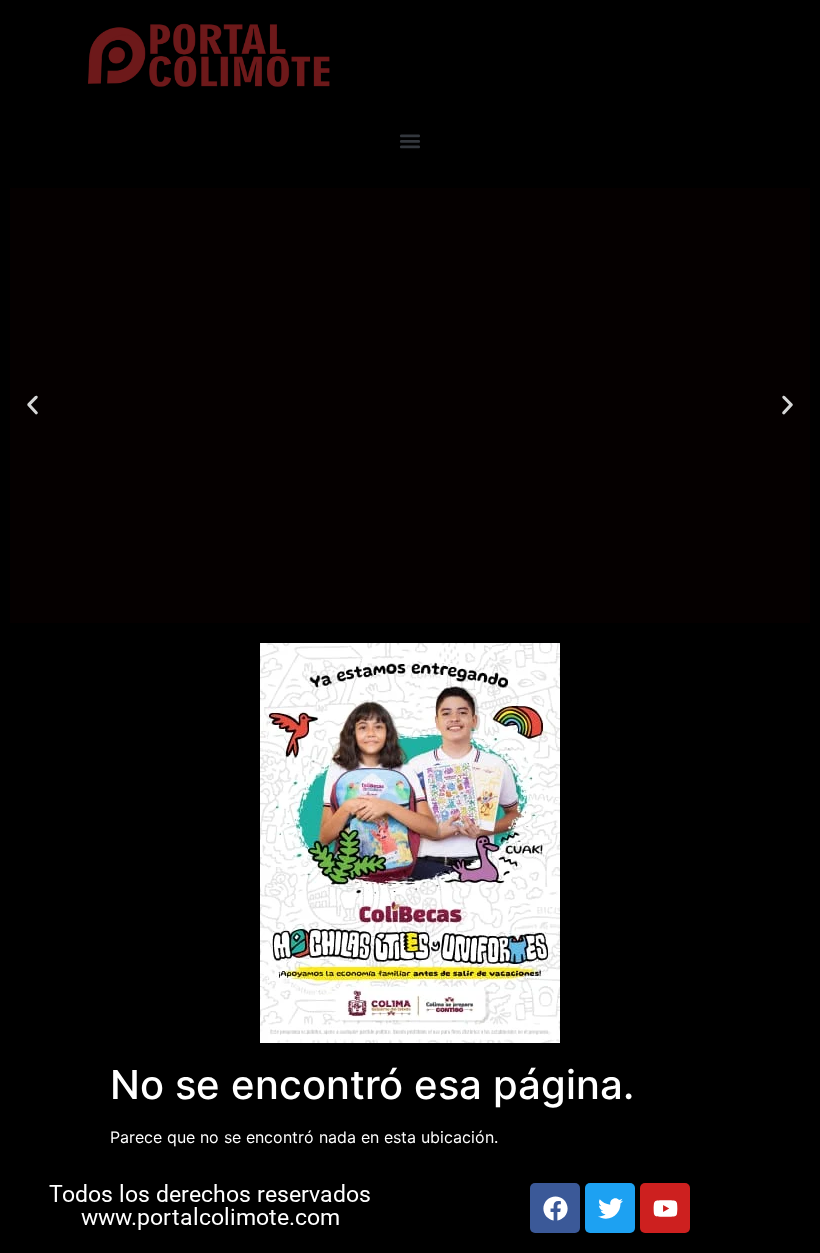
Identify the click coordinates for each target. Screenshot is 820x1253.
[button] (410, 141)
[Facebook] (555, 1208)
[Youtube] (665, 1208)
